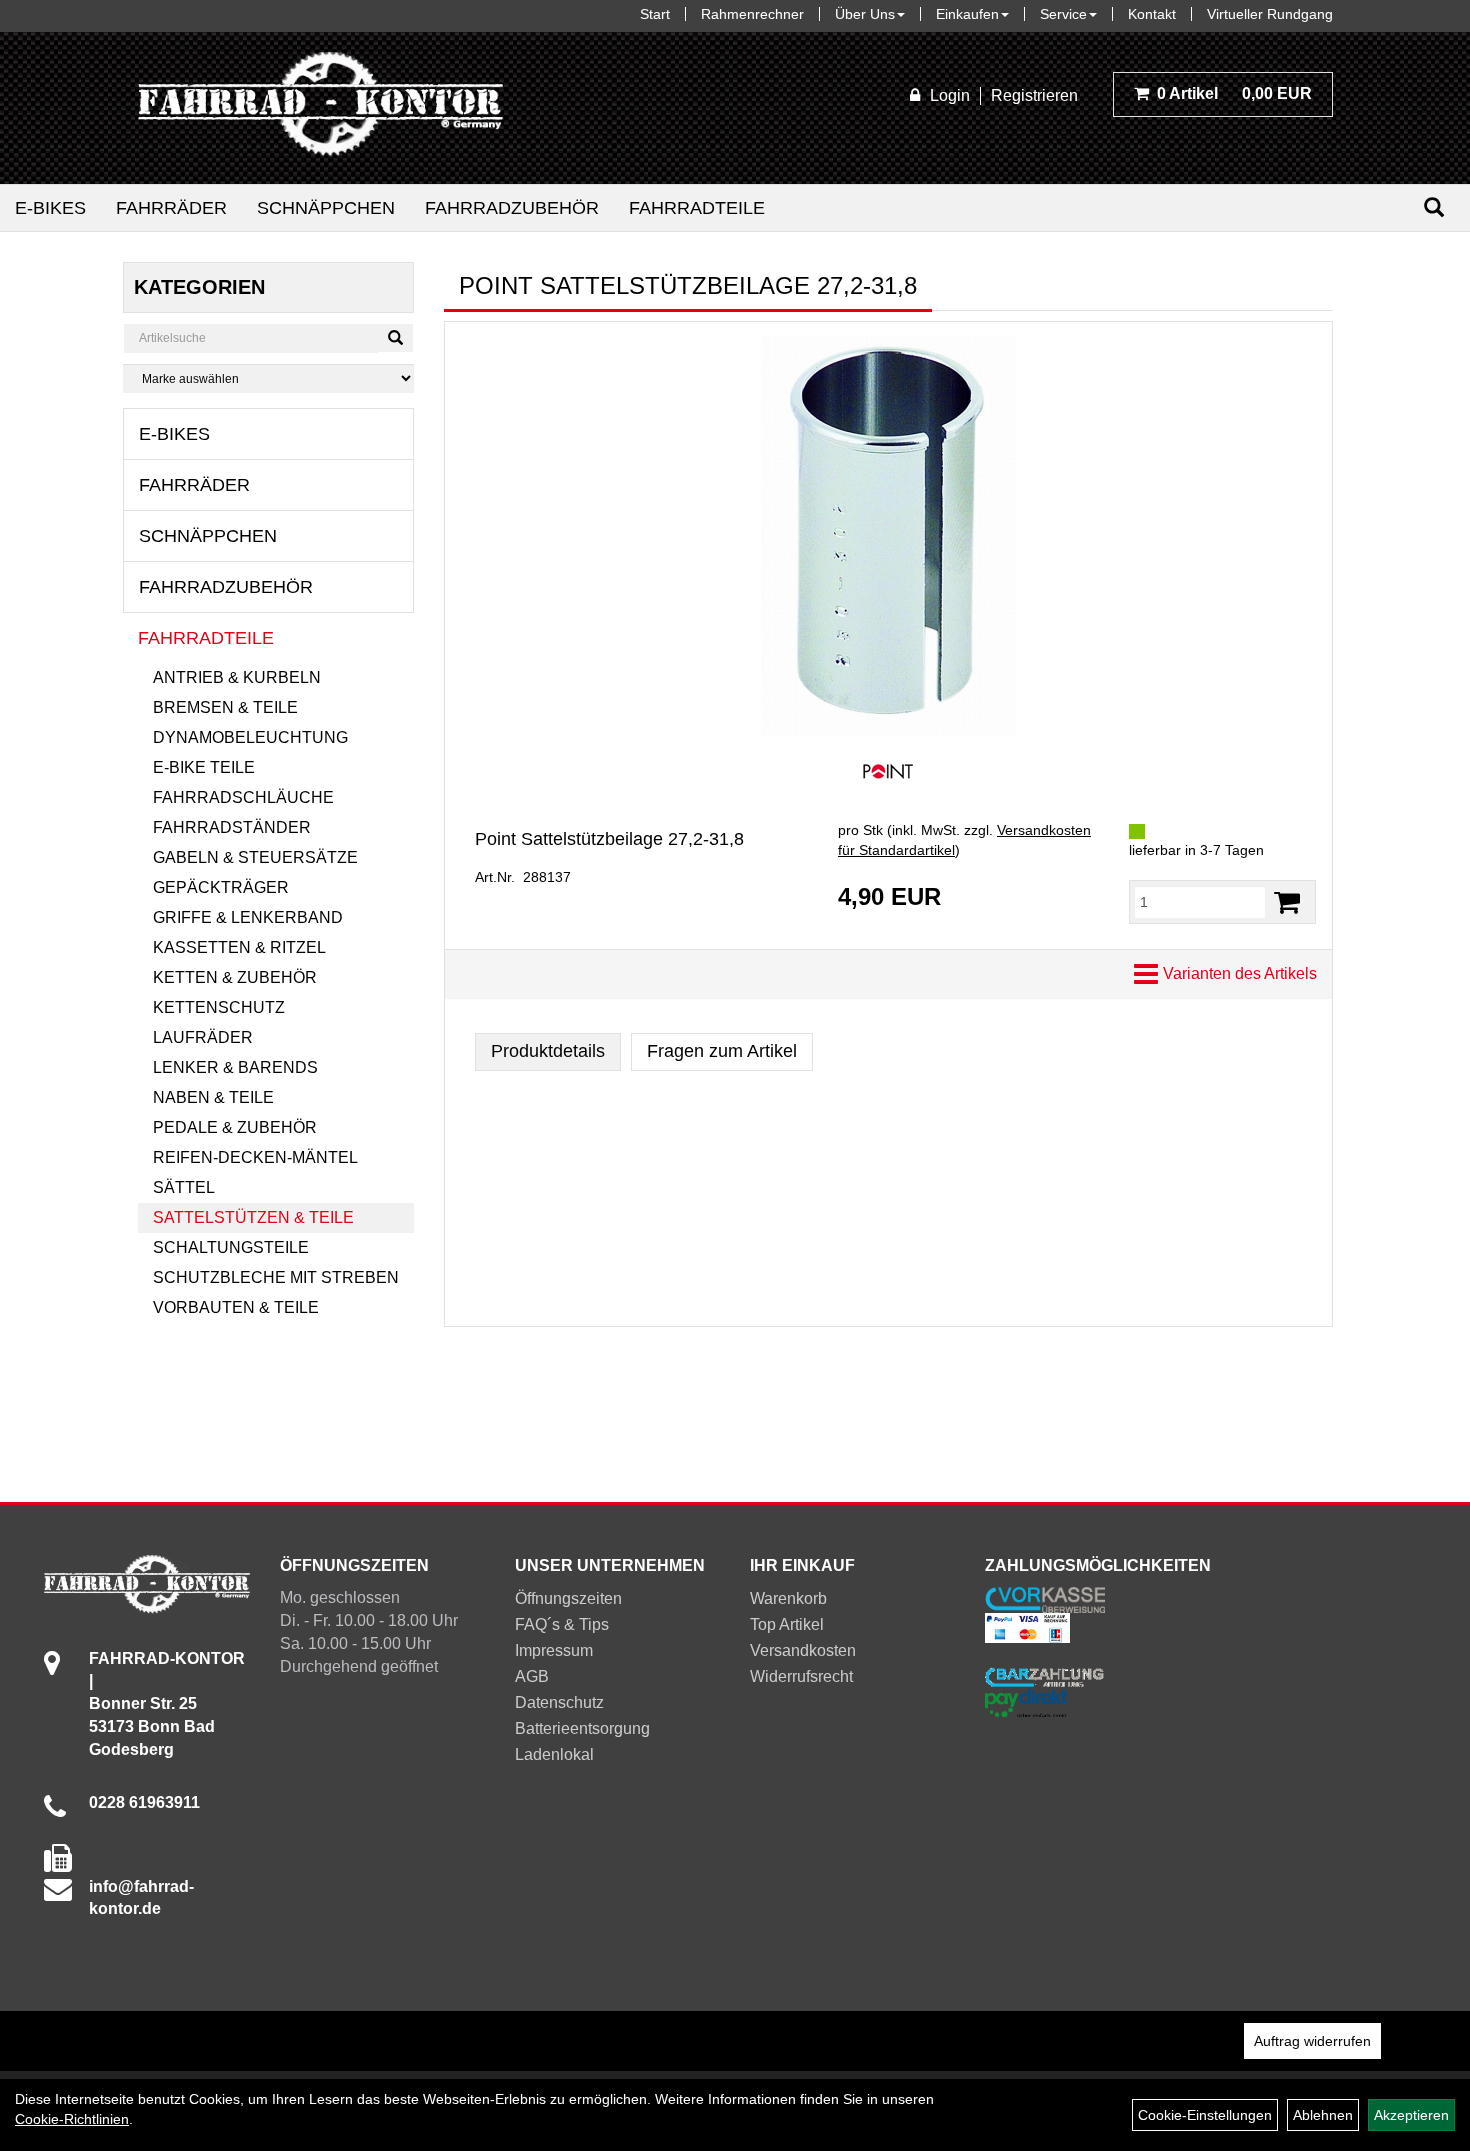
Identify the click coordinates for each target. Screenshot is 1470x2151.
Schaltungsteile (231, 1247)
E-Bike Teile (204, 767)
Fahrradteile (697, 208)
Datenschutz (559, 1702)
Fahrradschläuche (243, 797)
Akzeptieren (1411, 2115)
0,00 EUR (1234, 93)
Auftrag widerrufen (1312, 2041)
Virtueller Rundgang (1270, 14)
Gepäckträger (221, 887)
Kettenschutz (219, 1007)
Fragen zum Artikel (722, 1051)
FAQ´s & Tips (562, 1624)
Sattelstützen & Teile (253, 1217)
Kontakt (1152, 14)
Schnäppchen (326, 208)
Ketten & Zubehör (235, 977)
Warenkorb (788, 1598)
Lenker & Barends (235, 1067)
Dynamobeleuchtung (250, 737)
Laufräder (203, 1037)
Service (1063, 14)
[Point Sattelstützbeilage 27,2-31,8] (888, 536)
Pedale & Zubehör (235, 1127)
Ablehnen (1323, 2115)
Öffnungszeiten (568, 1598)
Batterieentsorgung (582, 1728)
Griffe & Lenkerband (248, 917)
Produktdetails (548, 1051)
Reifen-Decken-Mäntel (255, 1157)
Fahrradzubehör (512, 208)
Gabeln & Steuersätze (255, 857)
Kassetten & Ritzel (239, 947)
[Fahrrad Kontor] (320, 108)
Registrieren (1034, 95)
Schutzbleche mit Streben (276, 1277)
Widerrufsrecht (801, 1676)
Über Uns (865, 14)
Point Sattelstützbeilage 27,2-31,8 (609, 839)
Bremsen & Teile (225, 707)
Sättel (184, 1187)
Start (655, 14)
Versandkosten (803, 1650)
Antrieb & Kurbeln (237, 677)
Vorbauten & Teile (236, 1307)
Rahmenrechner (752, 14)
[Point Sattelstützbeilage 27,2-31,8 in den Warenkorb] (1287, 902)
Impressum (554, 1650)
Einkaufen (967, 14)
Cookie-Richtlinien (72, 2119)
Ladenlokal (554, 1754)
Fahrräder (171, 208)
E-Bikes (50, 208)
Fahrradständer (232, 827)
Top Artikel (787, 1624)
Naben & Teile (213, 1097)
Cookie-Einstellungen (1205, 2115)
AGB (532, 1676)
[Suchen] (1434, 207)
